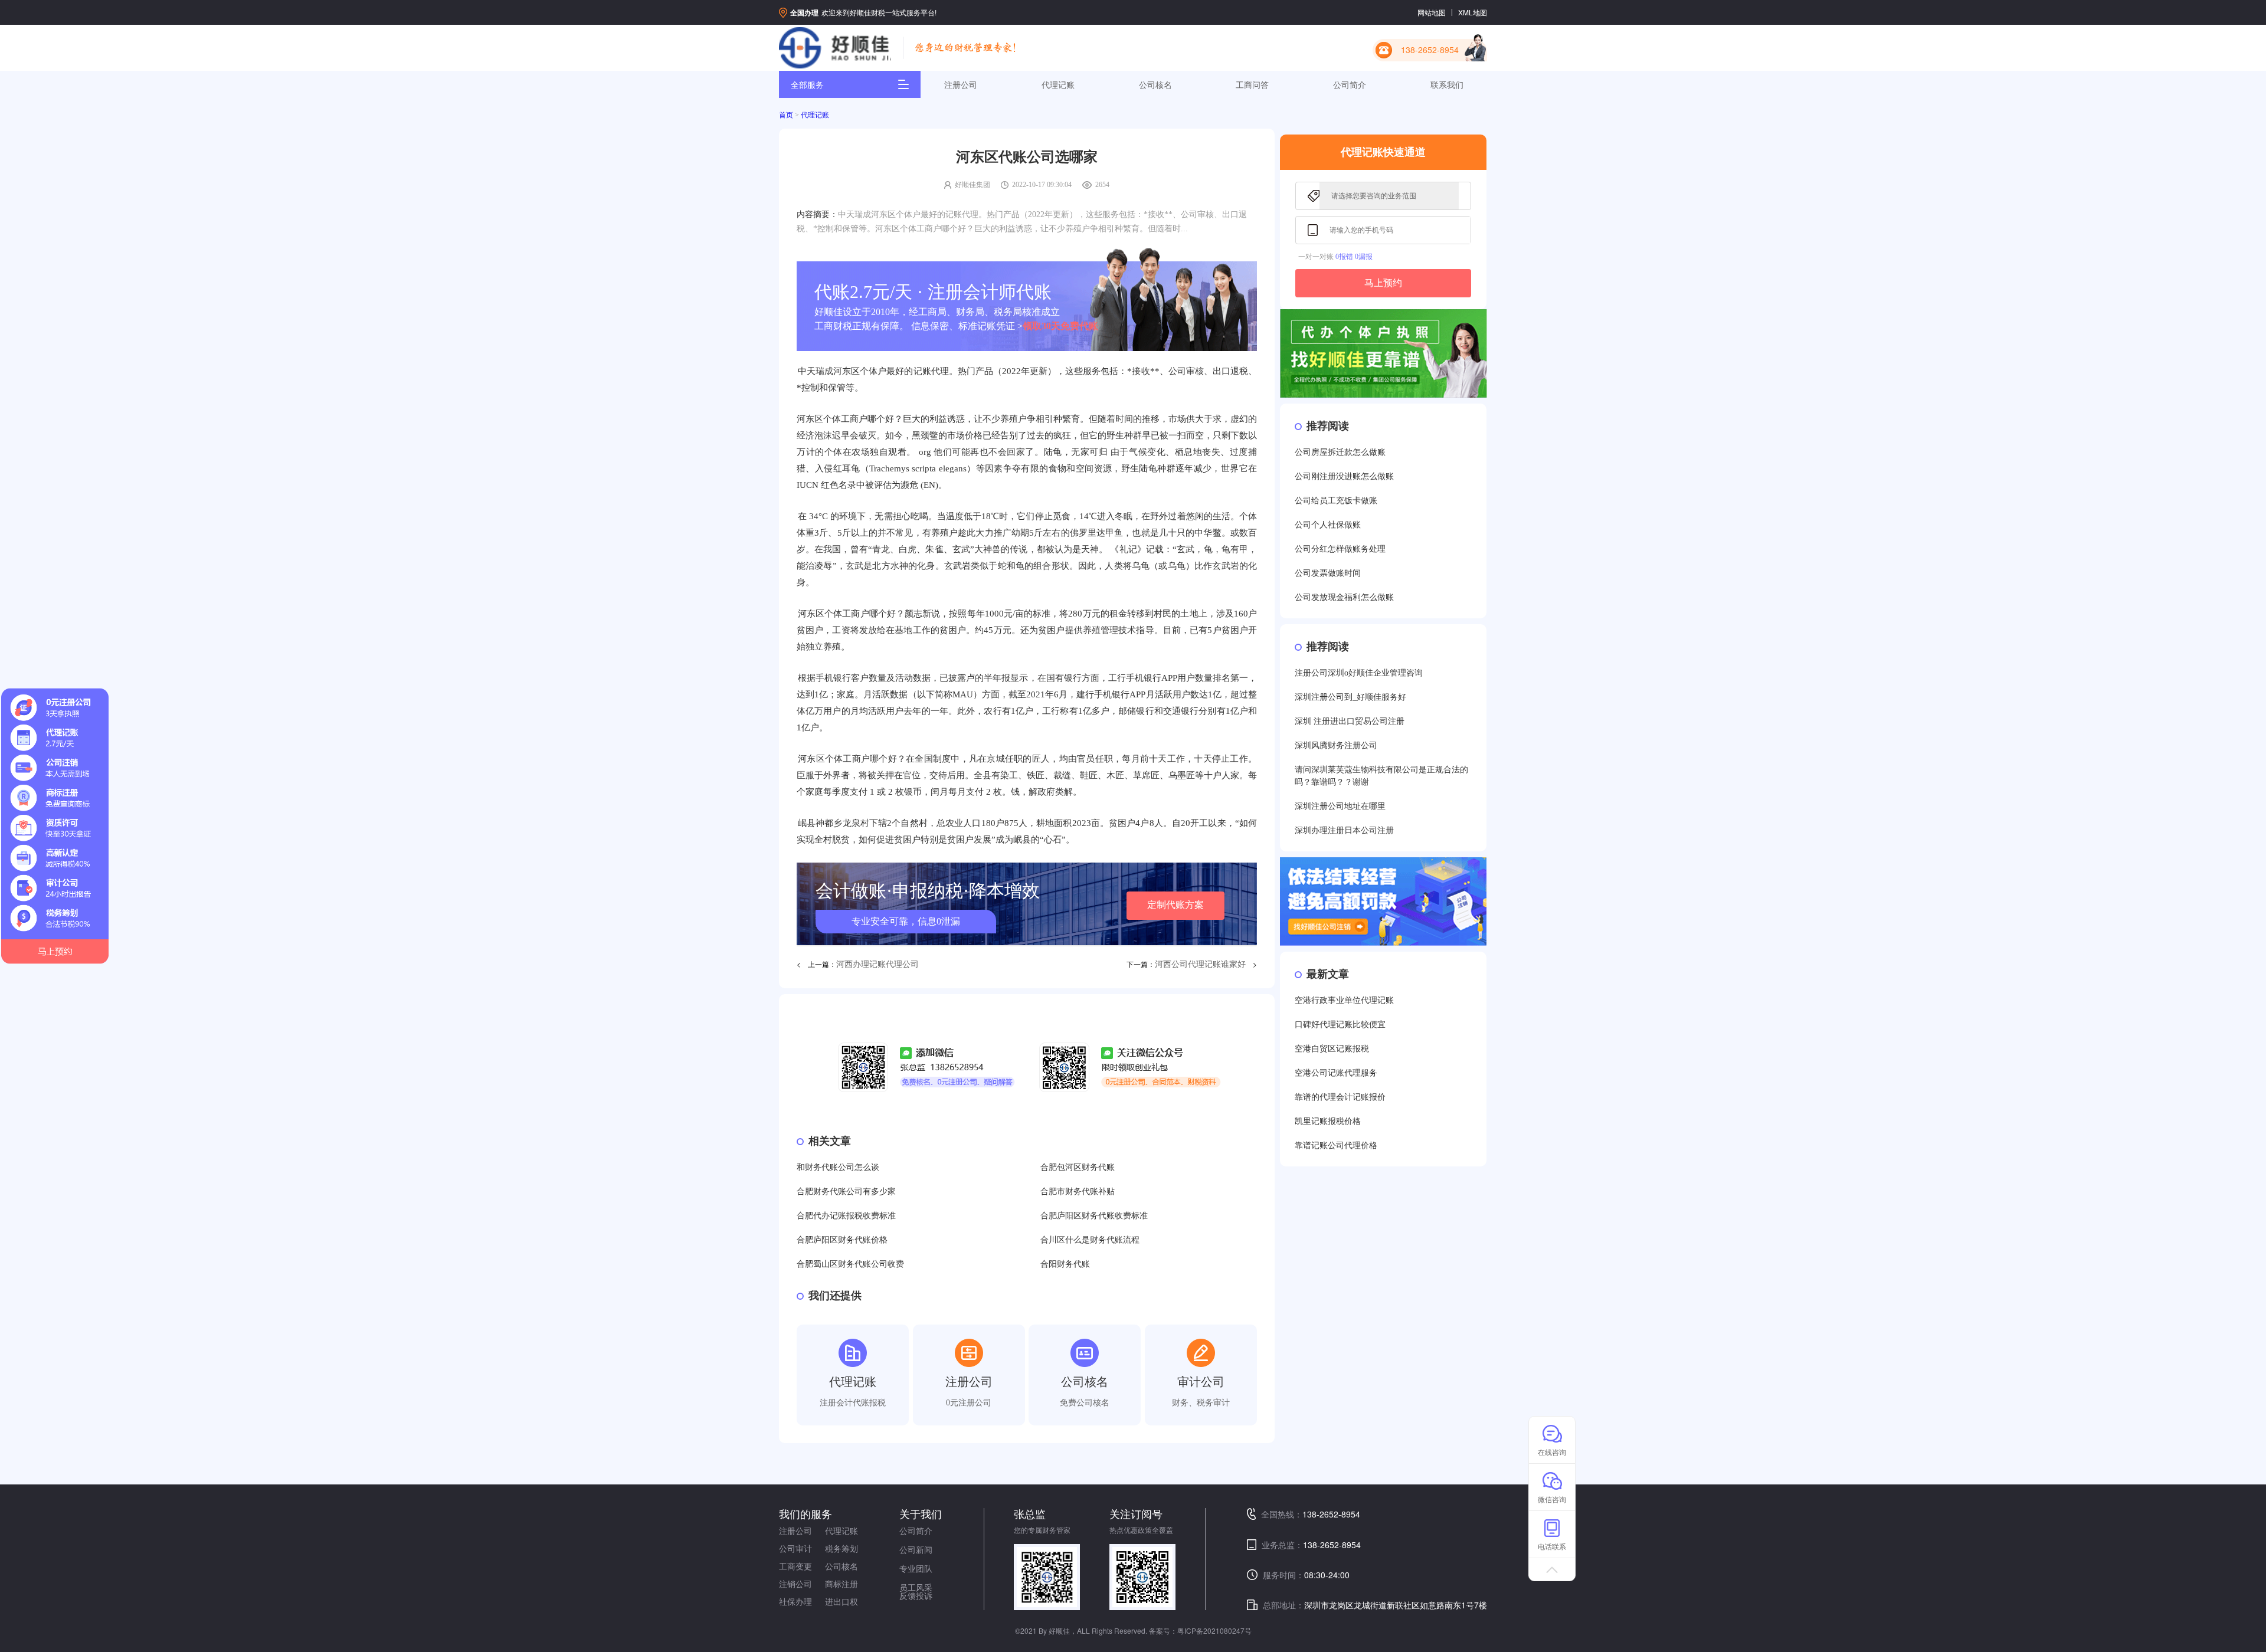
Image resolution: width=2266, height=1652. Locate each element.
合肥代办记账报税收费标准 (846, 1216)
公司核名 (1155, 84)
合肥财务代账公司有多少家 (846, 1192)
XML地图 (1473, 12)
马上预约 (1383, 283)
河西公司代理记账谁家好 (1200, 964)
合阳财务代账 (1065, 1264)
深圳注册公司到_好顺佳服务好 (1350, 697)
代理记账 (1058, 84)
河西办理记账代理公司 (877, 964)
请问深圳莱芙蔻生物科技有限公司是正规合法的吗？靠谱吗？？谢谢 (1381, 776)
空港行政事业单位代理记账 (1344, 1000)
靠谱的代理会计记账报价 (1340, 1097)
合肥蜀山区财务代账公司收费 (850, 1264)
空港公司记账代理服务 (1336, 1073)
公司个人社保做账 (1328, 525)
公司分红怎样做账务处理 (1340, 549)
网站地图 (1432, 12)
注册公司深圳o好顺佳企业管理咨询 (1359, 673)
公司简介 (1350, 84)
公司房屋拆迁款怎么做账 (1340, 452)
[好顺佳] (835, 48)
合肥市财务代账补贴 (1078, 1192)
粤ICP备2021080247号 (1214, 1630)
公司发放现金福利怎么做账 (1344, 597)
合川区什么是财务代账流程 (1090, 1240)
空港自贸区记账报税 (1332, 1049)
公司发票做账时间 (1328, 573)
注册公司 (961, 84)
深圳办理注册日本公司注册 (1344, 830)
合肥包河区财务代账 (1078, 1167)
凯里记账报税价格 (1328, 1121)
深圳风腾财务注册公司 (1336, 745)
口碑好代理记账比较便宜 (1340, 1025)
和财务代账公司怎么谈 (838, 1167)
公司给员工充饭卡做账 (1336, 501)
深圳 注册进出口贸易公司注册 (1350, 721)
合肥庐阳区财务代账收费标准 (1094, 1216)
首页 (786, 115)
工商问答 (1252, 84)
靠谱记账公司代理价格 (1336, 1145)
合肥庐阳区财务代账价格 (842, 1240)
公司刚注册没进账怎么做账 (1344, 476)
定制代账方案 (1175, 905)
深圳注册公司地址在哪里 (1340, 806)
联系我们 (1447, 84)
